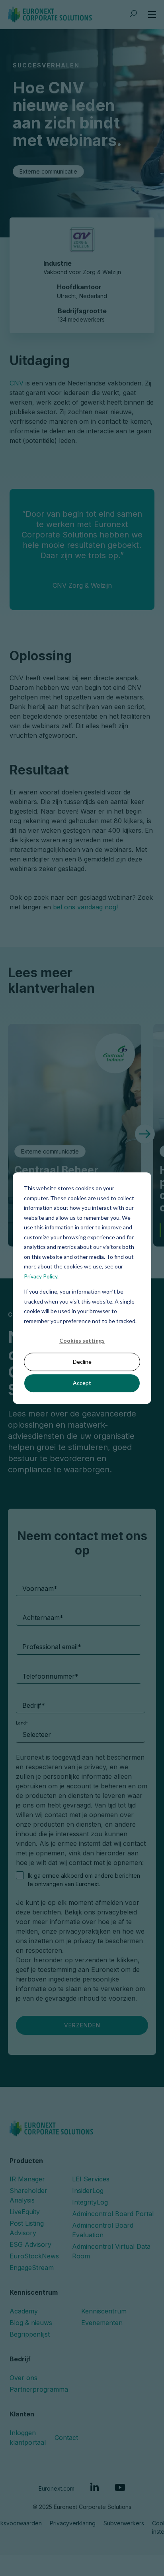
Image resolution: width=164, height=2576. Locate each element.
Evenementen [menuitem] (102, 2264)
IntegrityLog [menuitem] (90, 2144)
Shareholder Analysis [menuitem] (28, 2137)
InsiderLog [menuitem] (88, 2132)
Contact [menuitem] (66, 2379)
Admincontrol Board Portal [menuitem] (113, 2155)
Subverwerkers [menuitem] (124, 2464)
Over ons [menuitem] (23, 2319)
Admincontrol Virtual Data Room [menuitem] (111, 2193)
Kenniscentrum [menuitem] (104, 2252)
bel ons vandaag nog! (85, 907)
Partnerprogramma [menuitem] (39, 2331)
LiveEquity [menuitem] (25, 2153)
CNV (18, 383)
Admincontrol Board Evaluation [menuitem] (103, 2172)
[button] (145, 1134)
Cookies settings (82, 1340)
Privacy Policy (41, 1276)
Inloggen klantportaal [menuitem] (28, 2379)
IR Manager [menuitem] (27, 2121)
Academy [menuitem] (24, 2252)
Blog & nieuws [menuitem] (31, 2264)
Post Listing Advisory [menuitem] (27, 2170)
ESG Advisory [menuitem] (30, 2186)
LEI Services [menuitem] (91, 2121)
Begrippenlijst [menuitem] (30, 2276)
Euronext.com (57, 2430)
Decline (82, 1362)
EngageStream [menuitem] (32, 2209)
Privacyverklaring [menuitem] (73, 2464)
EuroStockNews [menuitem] (34, 2198)
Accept (82, 1383)
